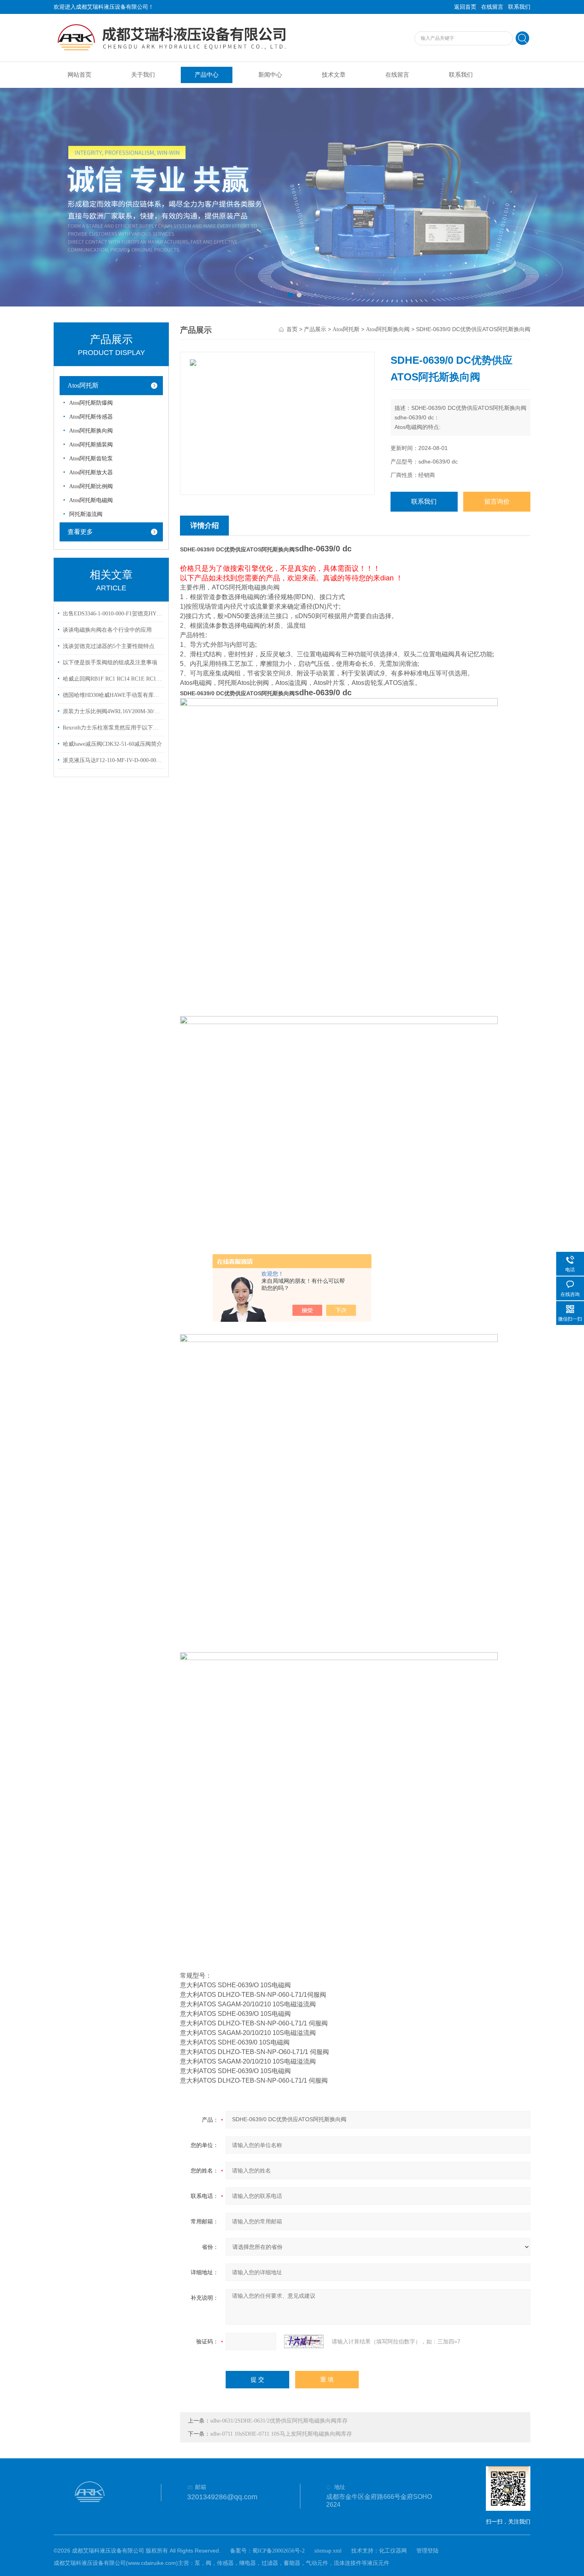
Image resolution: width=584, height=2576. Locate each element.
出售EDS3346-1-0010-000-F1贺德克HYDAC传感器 (112, 614)
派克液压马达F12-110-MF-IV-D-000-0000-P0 (112, 760)
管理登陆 (427, 2551)
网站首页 (79, 75)
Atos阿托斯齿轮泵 (91, 459)
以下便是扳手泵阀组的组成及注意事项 (110, 662)
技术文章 (334, 75)
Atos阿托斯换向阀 (91, 431)
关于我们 (143, 75)
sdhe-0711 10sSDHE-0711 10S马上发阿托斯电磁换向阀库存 (281, 2434)
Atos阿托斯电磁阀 (91, 500)
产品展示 (315, 329)
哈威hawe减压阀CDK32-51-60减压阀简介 (112, 744)
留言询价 (497, 501)
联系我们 (519, 7)
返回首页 (465, 7)
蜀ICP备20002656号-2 (278, 2551)
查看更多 (80, 532)
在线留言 (492, 7)
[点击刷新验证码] (304, 2341)
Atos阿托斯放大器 (91, 472)
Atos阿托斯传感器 (91, 417)
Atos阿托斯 (83, 385)
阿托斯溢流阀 (86, 514)
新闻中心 (270, 75)
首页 (292, 329)
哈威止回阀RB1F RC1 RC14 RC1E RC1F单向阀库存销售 (112, 679)
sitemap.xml (328, 2551)
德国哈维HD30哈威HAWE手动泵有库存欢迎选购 (112, 695)
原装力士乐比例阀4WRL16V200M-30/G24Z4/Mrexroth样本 (112, 711)
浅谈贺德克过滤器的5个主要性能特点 (109, 646)
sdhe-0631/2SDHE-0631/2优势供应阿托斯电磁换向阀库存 (279, 2421)
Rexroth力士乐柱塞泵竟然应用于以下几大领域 (112, 728)
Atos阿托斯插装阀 (91, 445)
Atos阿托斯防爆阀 (91, 403)
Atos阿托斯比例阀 (91, 486)
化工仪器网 (393, 2551)
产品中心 (207, 75)
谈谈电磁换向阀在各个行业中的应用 (107, 630)
